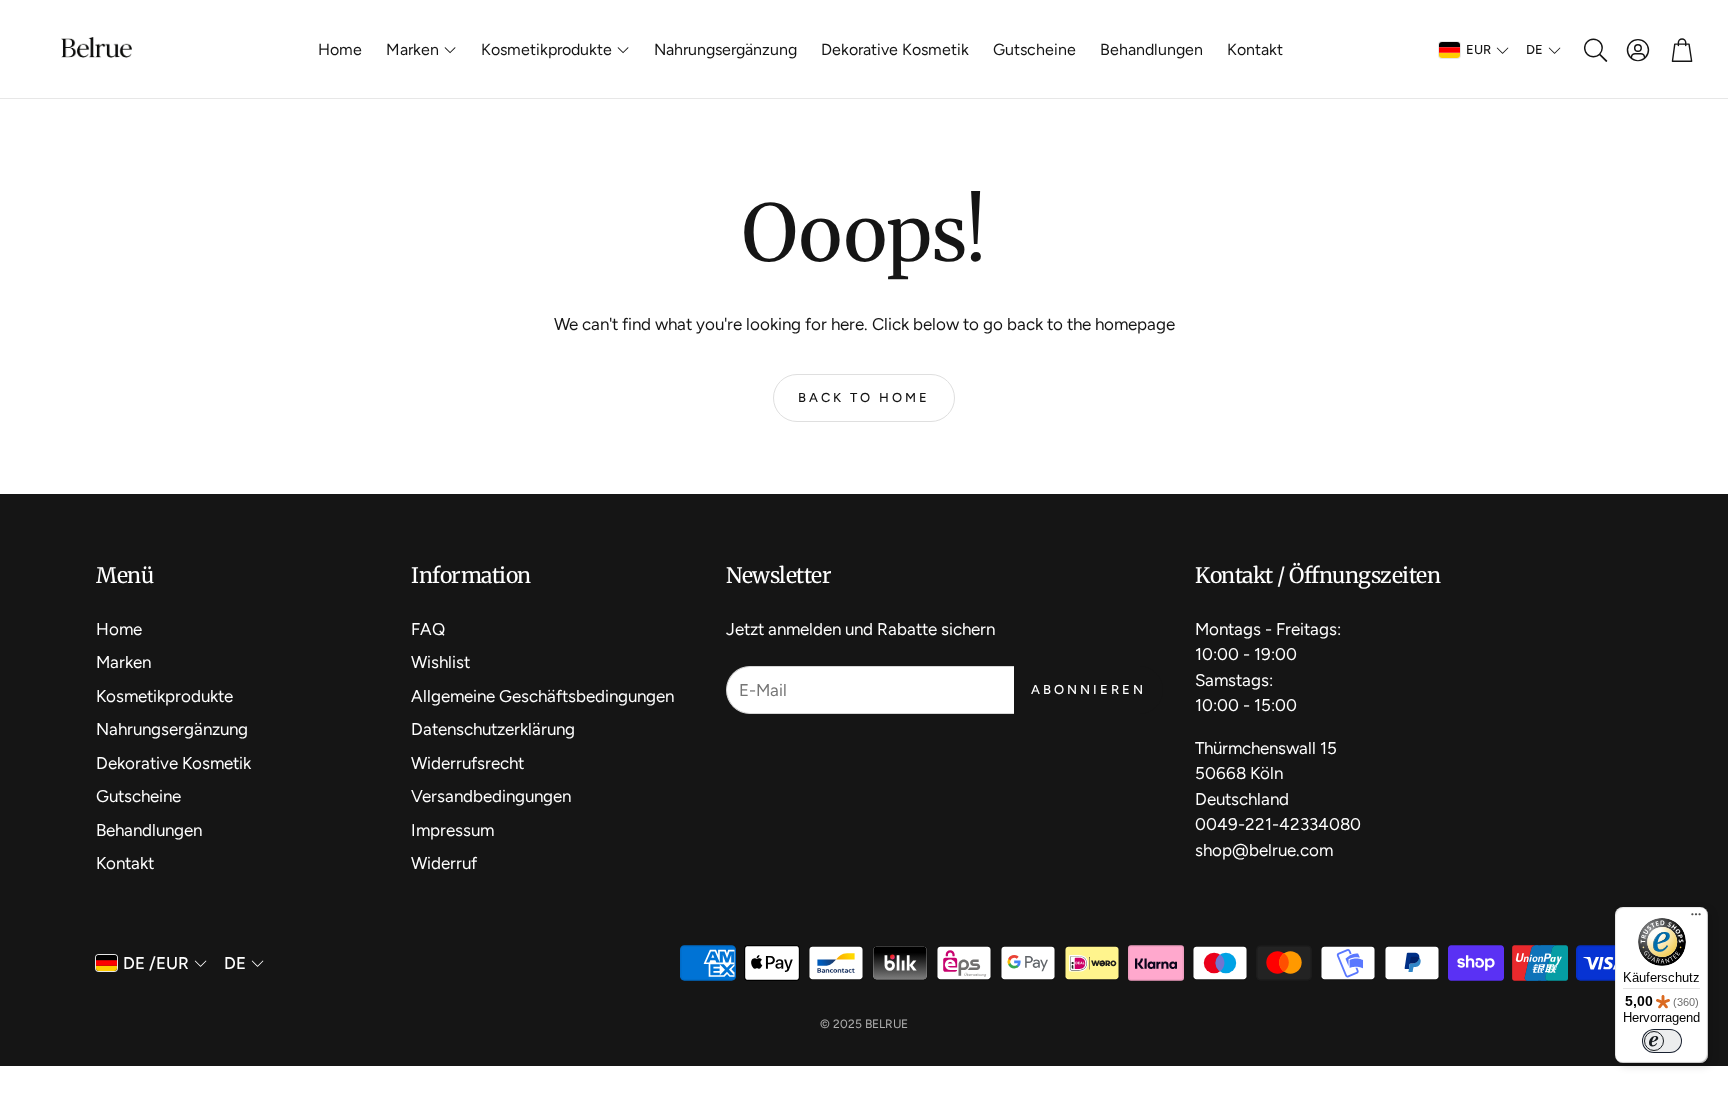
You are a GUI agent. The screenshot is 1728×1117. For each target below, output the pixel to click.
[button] (1594, 50)
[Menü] (1696, 919)
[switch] (1662, 1041)
